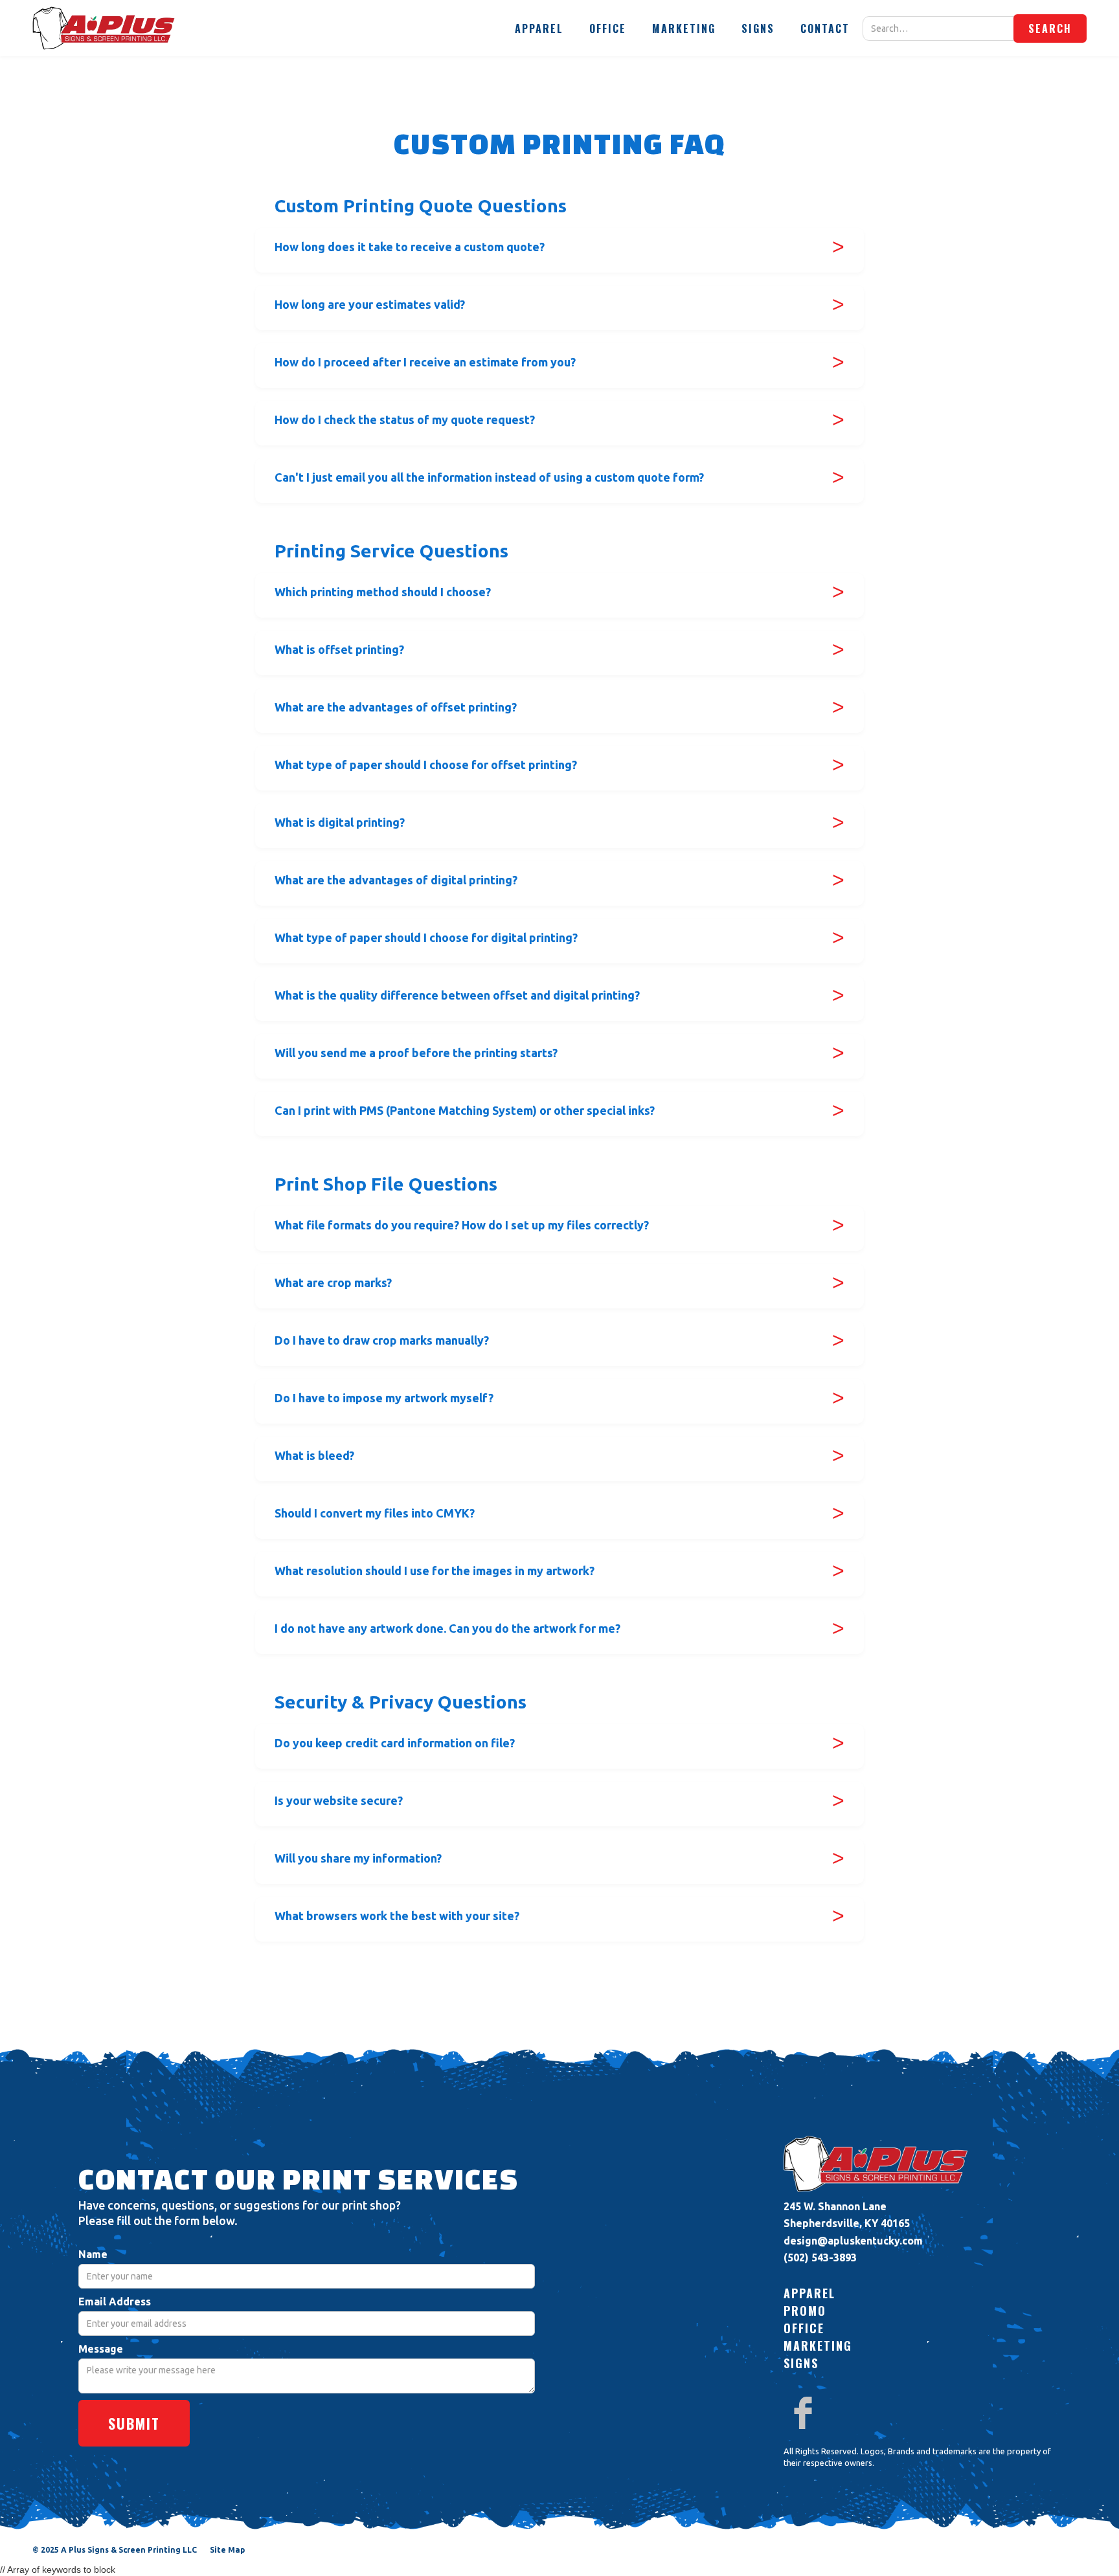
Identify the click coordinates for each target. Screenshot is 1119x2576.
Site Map (227, 2550)
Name (93, 2254)
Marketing (684, 28)
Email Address (115, 2302)
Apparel (539, 28)
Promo (805, 2311)
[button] (539, 28)
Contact (825, 28)
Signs (758, 28)
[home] (104, 28)
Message (101, 2349)
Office (608, 28)
